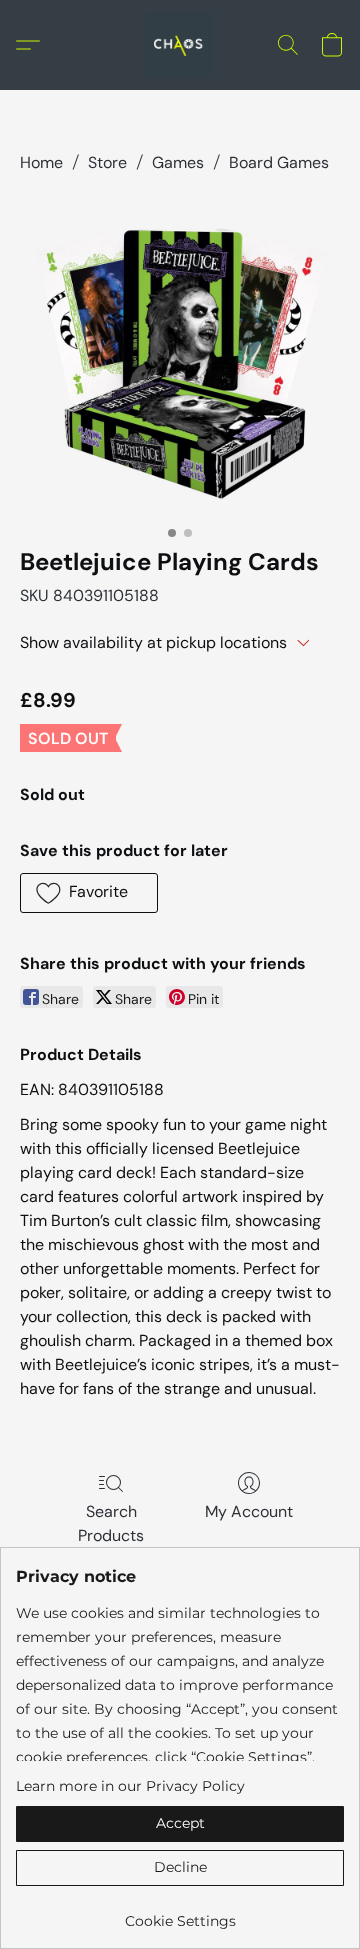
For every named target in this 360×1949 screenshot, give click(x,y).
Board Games (279, 162)
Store (107, 162)
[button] (180, 45)
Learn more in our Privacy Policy (130, 1786)
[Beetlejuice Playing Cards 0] (180, 356)
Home (41, 162)
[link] (180, 1913)
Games (178, 162)
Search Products (111, 1523)
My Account (249, 1511)
